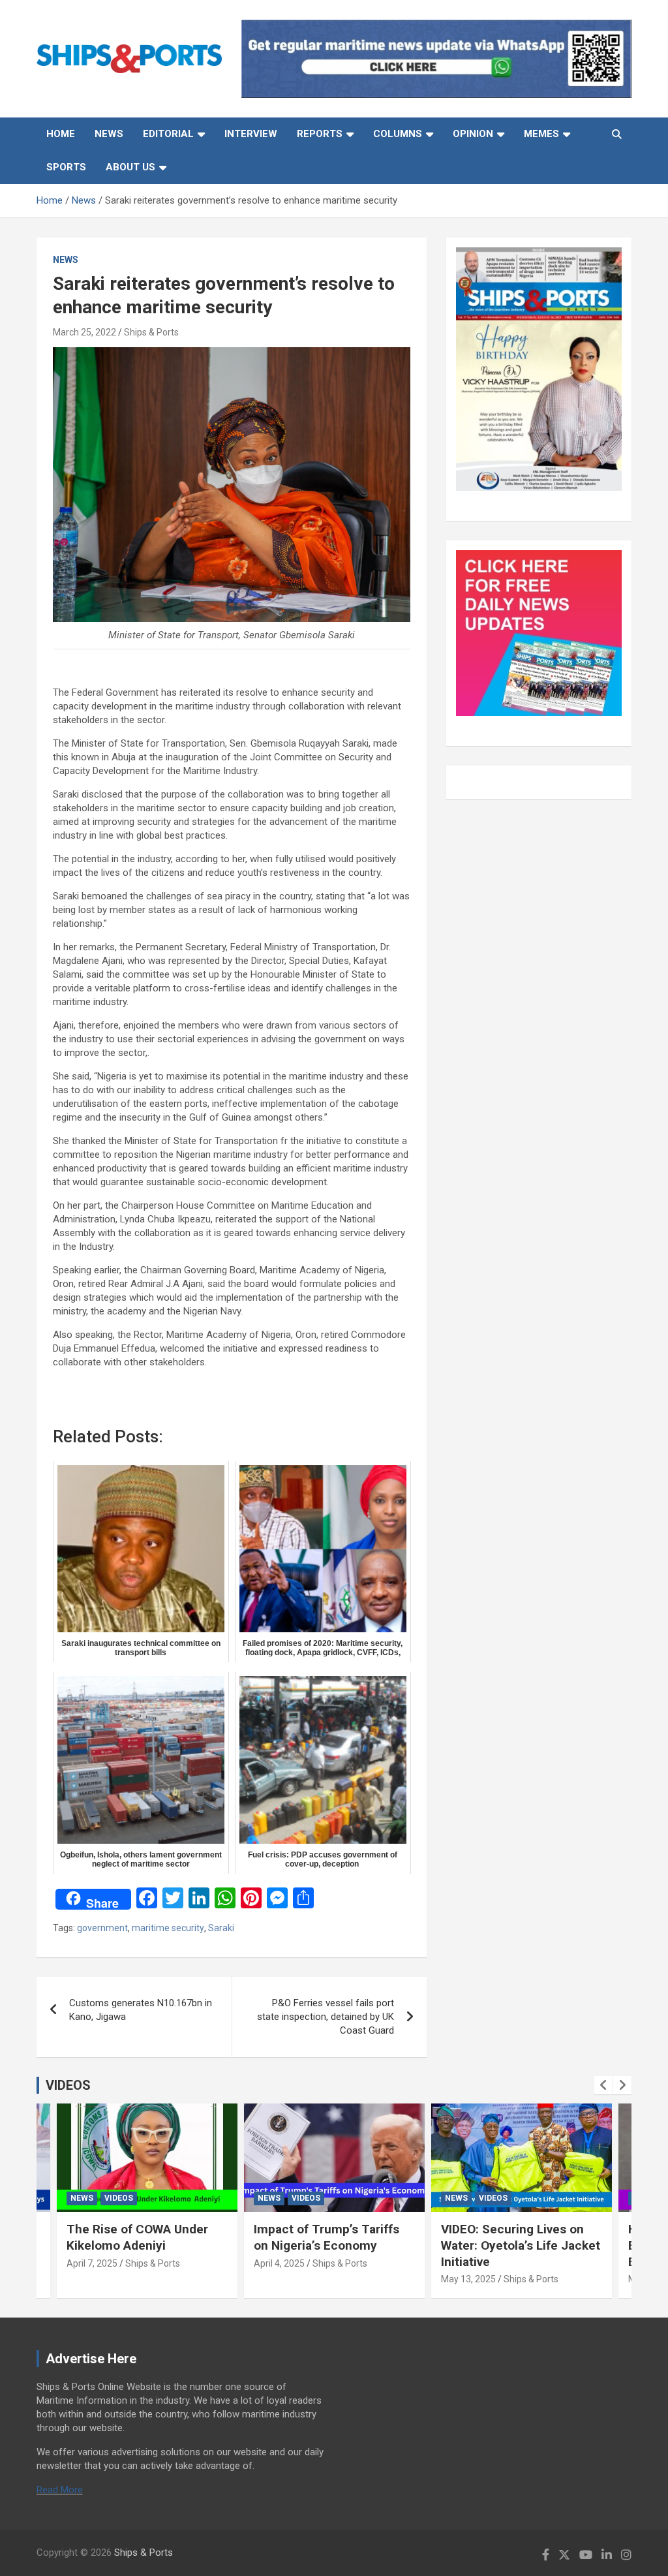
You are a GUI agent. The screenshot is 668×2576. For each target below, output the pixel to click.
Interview (251, 134)
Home (61, 134)
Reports (320, 134)
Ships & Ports (151, 332)
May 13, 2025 (468, 2279)
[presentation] (603, 2085)
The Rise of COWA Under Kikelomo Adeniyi (137, 2237)
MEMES (541, 134)
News (109, 134)
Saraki (221, 1928)
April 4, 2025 (279, 2263)
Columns (398, 134)
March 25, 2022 (84, 332)
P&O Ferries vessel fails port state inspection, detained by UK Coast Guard (326, 2017)
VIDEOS (68, 2085)
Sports (66, 167)
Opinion (473, 134)
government (102, 1928)
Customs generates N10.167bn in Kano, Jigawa (141, 2010)
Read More (60, 2490)
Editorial (168, 134)
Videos (119, 2198)
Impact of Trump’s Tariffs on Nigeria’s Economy (326, 2237)
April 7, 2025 (92, 2263)
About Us (130, 167)
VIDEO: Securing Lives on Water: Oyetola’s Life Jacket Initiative (521, 2245)
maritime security (168, 1928)
